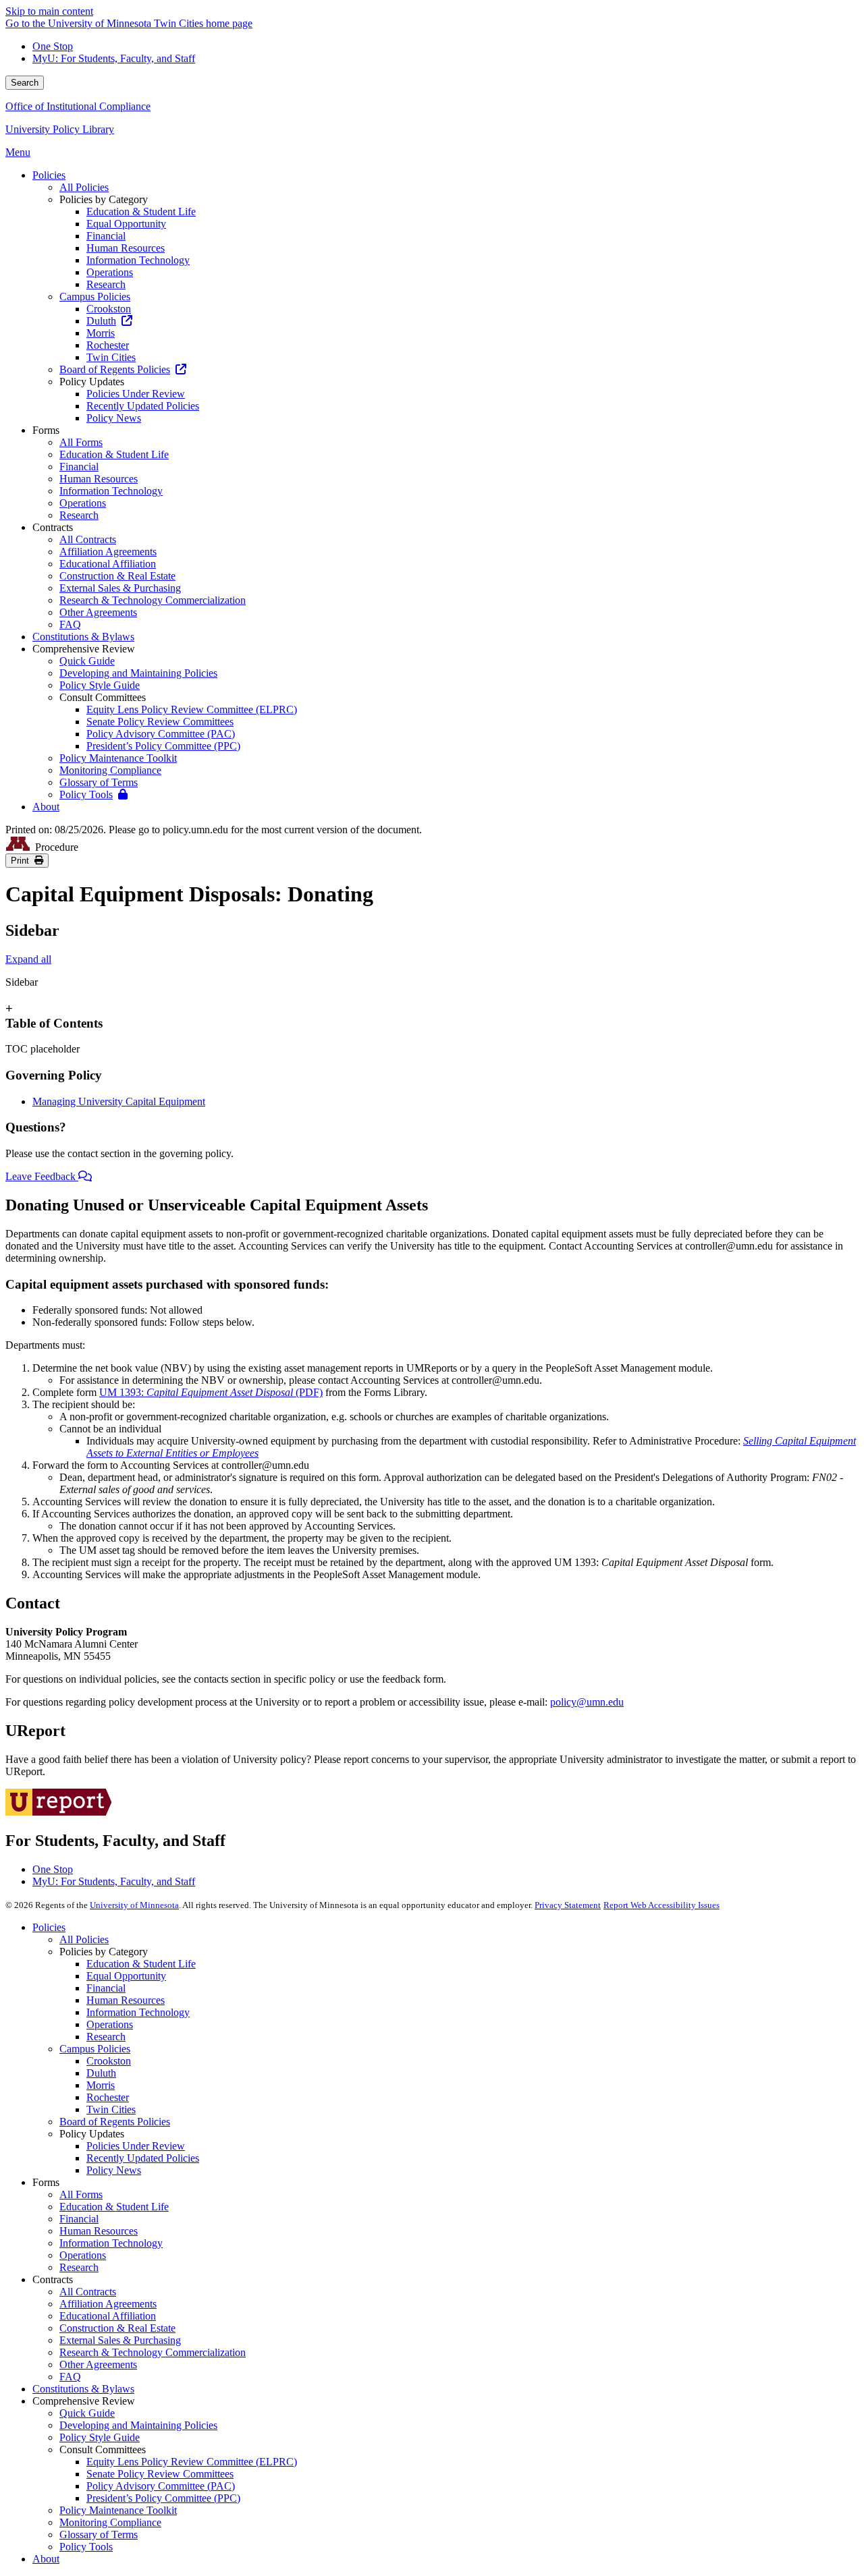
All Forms (81, 2194)
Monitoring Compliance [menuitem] (110, 770)
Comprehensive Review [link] (84, 649)
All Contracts (88, 2292)
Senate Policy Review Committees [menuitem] (160, 722)
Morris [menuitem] (101, 333)
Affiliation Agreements (108, 2304)
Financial (106, 1988)
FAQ (70, 2377)
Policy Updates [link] (92, 382)
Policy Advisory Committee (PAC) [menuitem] (161, 734)
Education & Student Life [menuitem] (141, 212)
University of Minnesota (134, 1905)
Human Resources (126, 2000)
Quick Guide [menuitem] (87, 661)
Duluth (101, 2073)
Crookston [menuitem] (109, 309)
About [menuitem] (46, 807)
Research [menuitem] (106, 284)
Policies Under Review (136, 2146)
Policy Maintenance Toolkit (118, 2510)
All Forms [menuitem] (81, 442)
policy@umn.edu (587, 1702)
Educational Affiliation (108, 2316)
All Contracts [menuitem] (88, 539)
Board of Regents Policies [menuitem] (115, 369)
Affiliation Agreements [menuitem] (108, 552)
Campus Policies (95, 2049)
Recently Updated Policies (143, 2158)
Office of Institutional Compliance (78, 106)
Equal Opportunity (126, 1976)
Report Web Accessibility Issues (661, 1905)
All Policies (84, 1939)
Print (23, 861)
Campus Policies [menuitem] (95, 297)
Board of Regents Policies (115, 2122)
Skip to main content (49, 11)
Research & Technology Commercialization (153, 2352)
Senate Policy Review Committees (160, 2474)
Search (25, 83)
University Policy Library (60, 129)
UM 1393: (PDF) (211, 1392)
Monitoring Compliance (110, 2522)
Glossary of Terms (99, 2535)
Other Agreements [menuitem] (98, 612)
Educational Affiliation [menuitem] (108, 564)
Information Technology (138, 2012)
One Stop (53, 46)
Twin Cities (111, 2109)
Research (106, 2037)
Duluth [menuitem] (101, 321)
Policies (49, 1927)
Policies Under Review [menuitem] (136, 394)
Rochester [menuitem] (108, 345)
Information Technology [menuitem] (138, 260)
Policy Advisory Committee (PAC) (161, 2486)
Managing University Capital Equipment (119, 1101)
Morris (101, 2085)
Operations (110, 2024)
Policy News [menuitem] (114, 418)
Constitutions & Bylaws (83, 2389)
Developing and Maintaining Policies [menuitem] (138, 673)
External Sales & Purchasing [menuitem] (120, 588)
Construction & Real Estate (117, 2328)
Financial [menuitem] (106, 236)
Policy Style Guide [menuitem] (100, 685)
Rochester (108, 2097)
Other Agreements (98, 2364)
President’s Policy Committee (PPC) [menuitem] (163, 746)
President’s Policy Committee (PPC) (163, 2498)
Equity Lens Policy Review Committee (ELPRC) (192, 2462)
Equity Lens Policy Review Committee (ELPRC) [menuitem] (192, 709)
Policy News (114, 2170)
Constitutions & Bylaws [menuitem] (83, 637)
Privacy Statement (568, 1905)
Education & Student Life (141, 1964)
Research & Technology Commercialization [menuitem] (153, 600)
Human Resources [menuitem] (126, 248)
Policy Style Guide (100, 2437)
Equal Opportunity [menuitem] (126, 224)
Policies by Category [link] (104, 199)
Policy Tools (86, 2547)
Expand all (28, 959)
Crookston (109, 2061)
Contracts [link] (53, 527)
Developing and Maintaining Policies (138, 2425)
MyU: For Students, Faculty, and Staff (114, 58)
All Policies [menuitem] (84, 187)
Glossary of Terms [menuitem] (99, 782)
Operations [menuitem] (110, 272)
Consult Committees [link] (103, 697)
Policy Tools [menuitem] (86, 794)
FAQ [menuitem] (70, 624)
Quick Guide (87, 2413)
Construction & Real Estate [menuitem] (117, 576)
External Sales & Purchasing (120, 2340)
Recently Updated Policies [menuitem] (143, 406)
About (46, 2559)
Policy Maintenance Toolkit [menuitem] (118, 758)
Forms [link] (46, 430)
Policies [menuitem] (49, 175)
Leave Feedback (42, 1176)
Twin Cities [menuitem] (111, 357)
